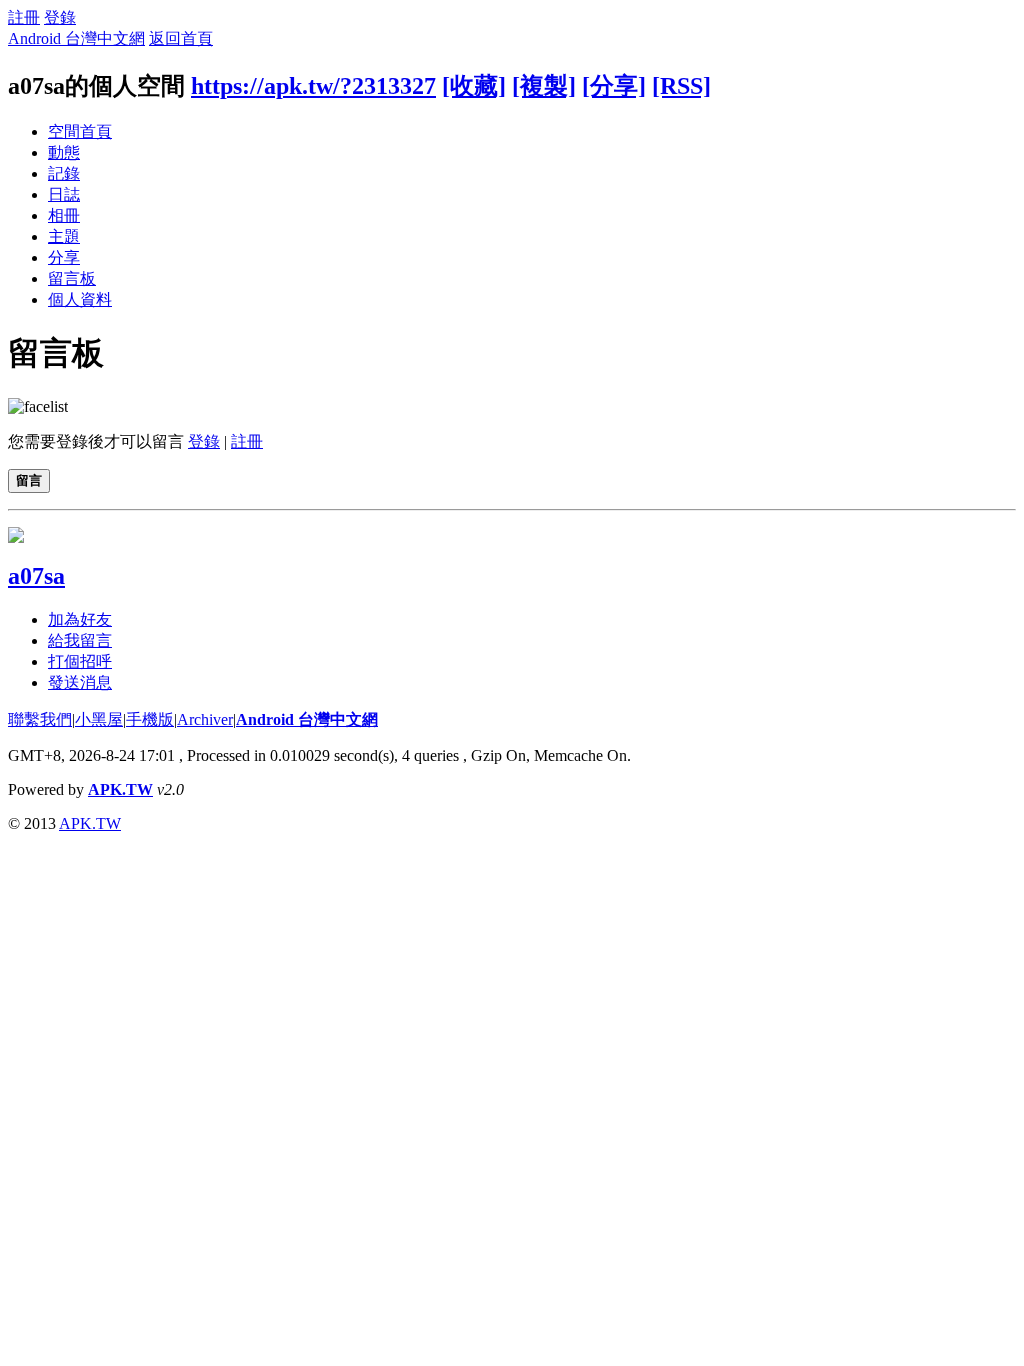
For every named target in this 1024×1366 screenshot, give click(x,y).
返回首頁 (181, 38)
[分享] (614, 86)
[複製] (544, 86)
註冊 (24, 17)
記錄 (64, 173)
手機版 (150, 719)
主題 (64, 236)
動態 (64, 152)
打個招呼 (80, 661)
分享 (64, 257)
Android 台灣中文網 (76, 38)
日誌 (64, 194)
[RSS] (681, 86)
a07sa (36, 576)
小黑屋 (99, 719)
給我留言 (80, 640)
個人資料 (80, 299)
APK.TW (120, 789)
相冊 (64, 215)
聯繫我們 (40, 719)
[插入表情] (38, 406)
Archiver (205, 719)
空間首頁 (80, 131)
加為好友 (80, 619)
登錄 (60, 17)
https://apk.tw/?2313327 (313, 86)
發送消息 (80, 682)
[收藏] (474, 86)
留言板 (72, 278)
